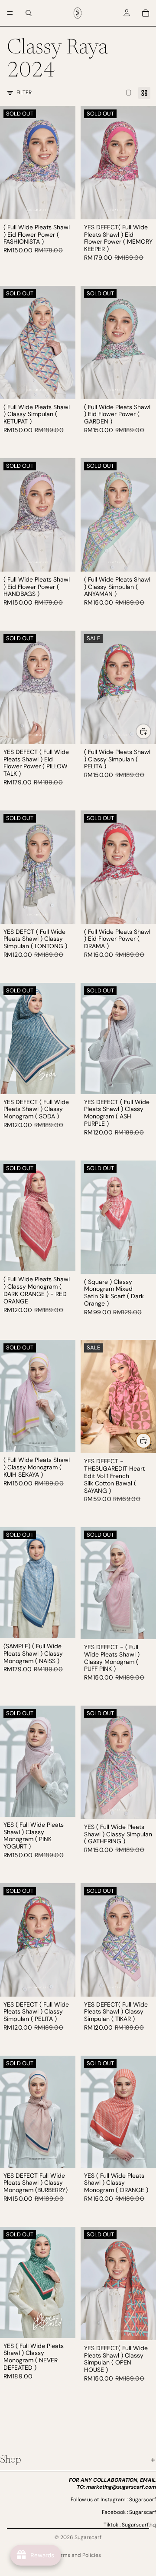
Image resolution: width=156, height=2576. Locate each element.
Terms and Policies (78, 2555)
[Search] (29, 13)
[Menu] (10, 13)
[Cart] (146, 13)
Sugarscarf (88, 2537)
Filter (24, 93)
